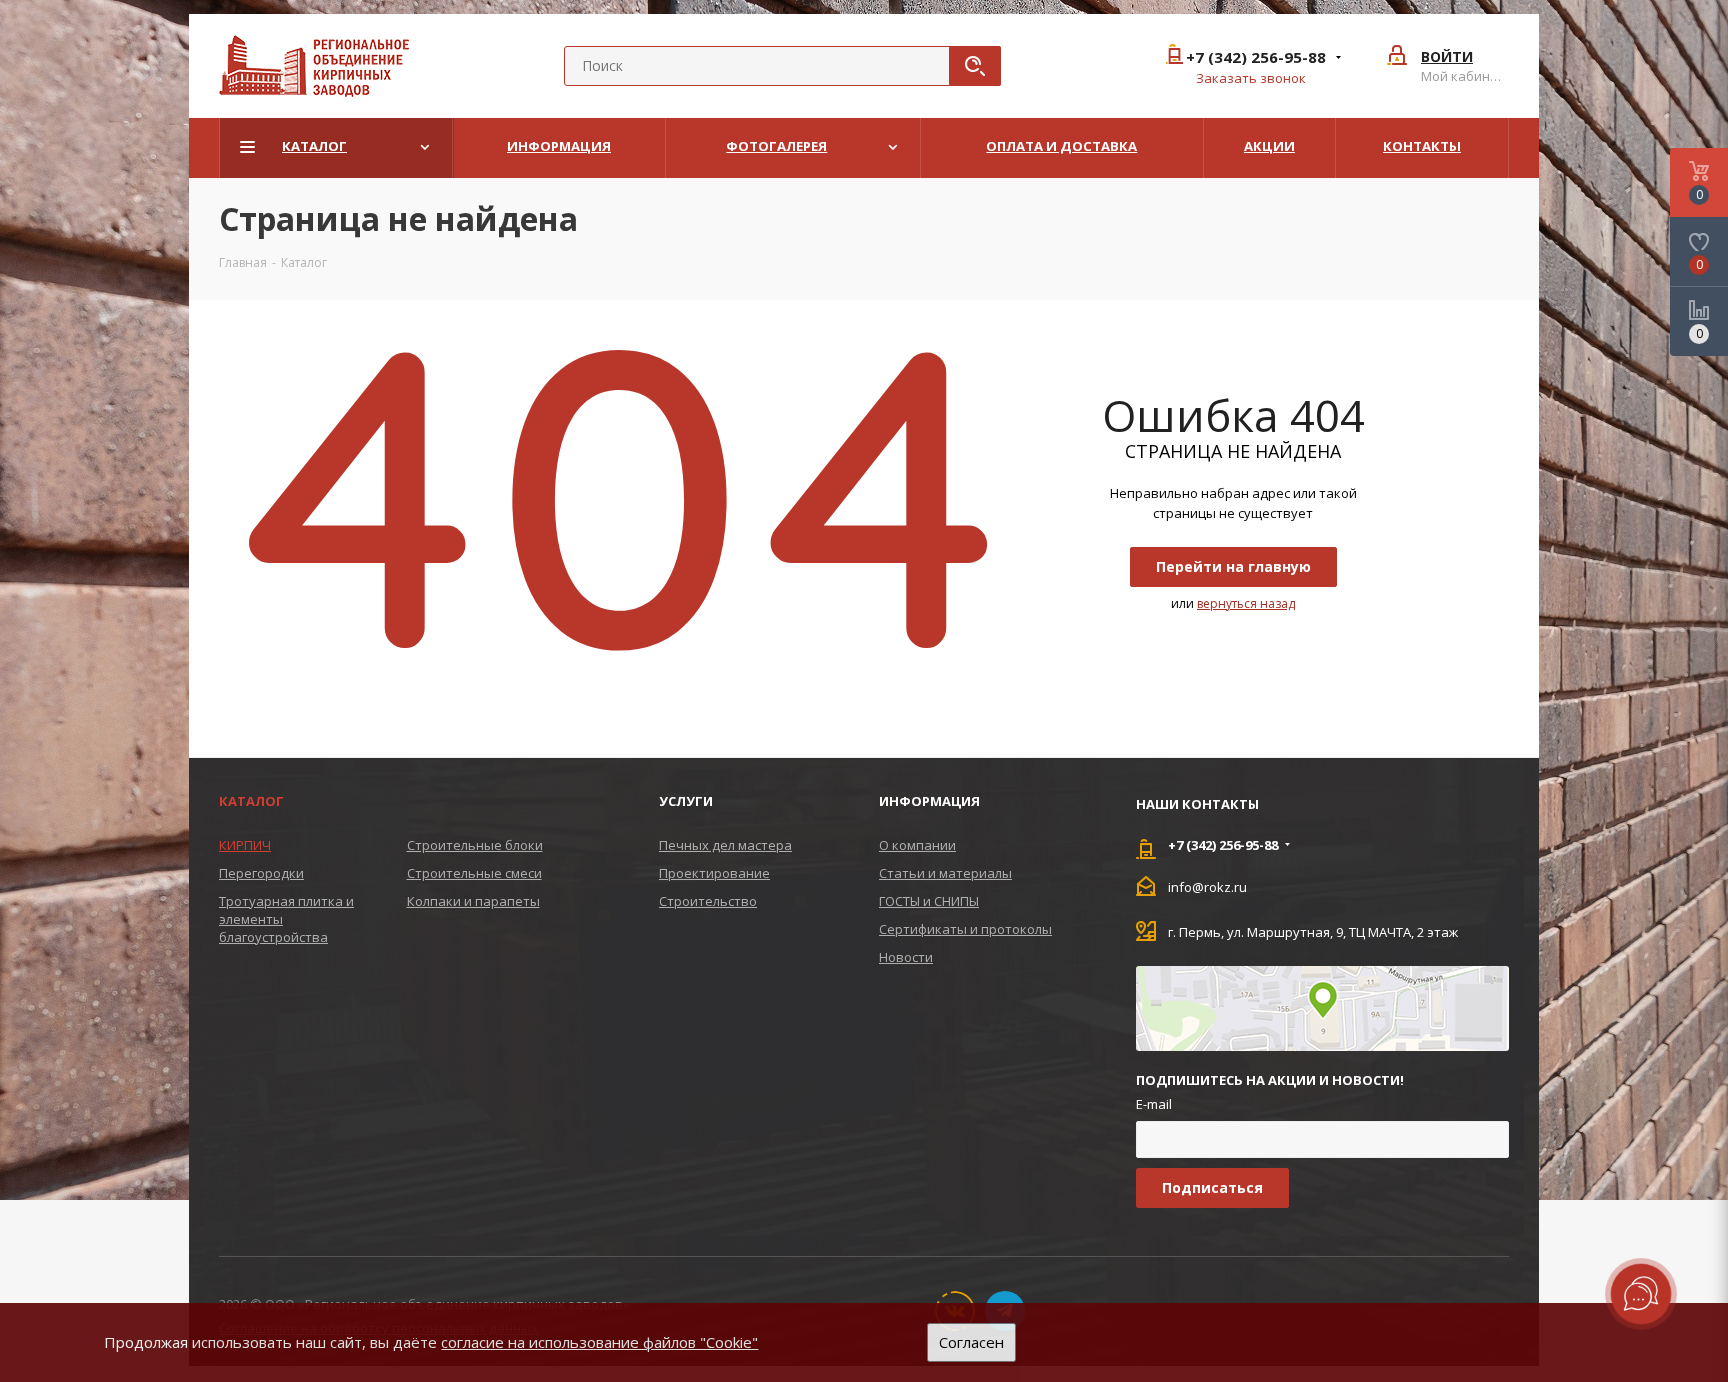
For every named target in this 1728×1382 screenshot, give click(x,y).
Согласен (971, 1342)
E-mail (1154, 1104)
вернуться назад (1246, 603)
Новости (906, 957)
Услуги (686, 801)
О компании (917, 845)
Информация (929, 801)
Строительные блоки (475, 845)
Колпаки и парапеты (473, 901)
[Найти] (975, 66)
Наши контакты (1197, 804)
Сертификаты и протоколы (965, 929)
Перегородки (261, 873)
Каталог (251, 801)
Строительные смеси (474, 873)
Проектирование (714, 873)
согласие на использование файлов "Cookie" (599, 1342)
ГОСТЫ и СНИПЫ (929, 901)
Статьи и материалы (945, 873)
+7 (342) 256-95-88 (1256, 57)
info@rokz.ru (1207, 886)
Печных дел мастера (725, 845)
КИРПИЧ (245, 845)
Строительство (708, 901)
